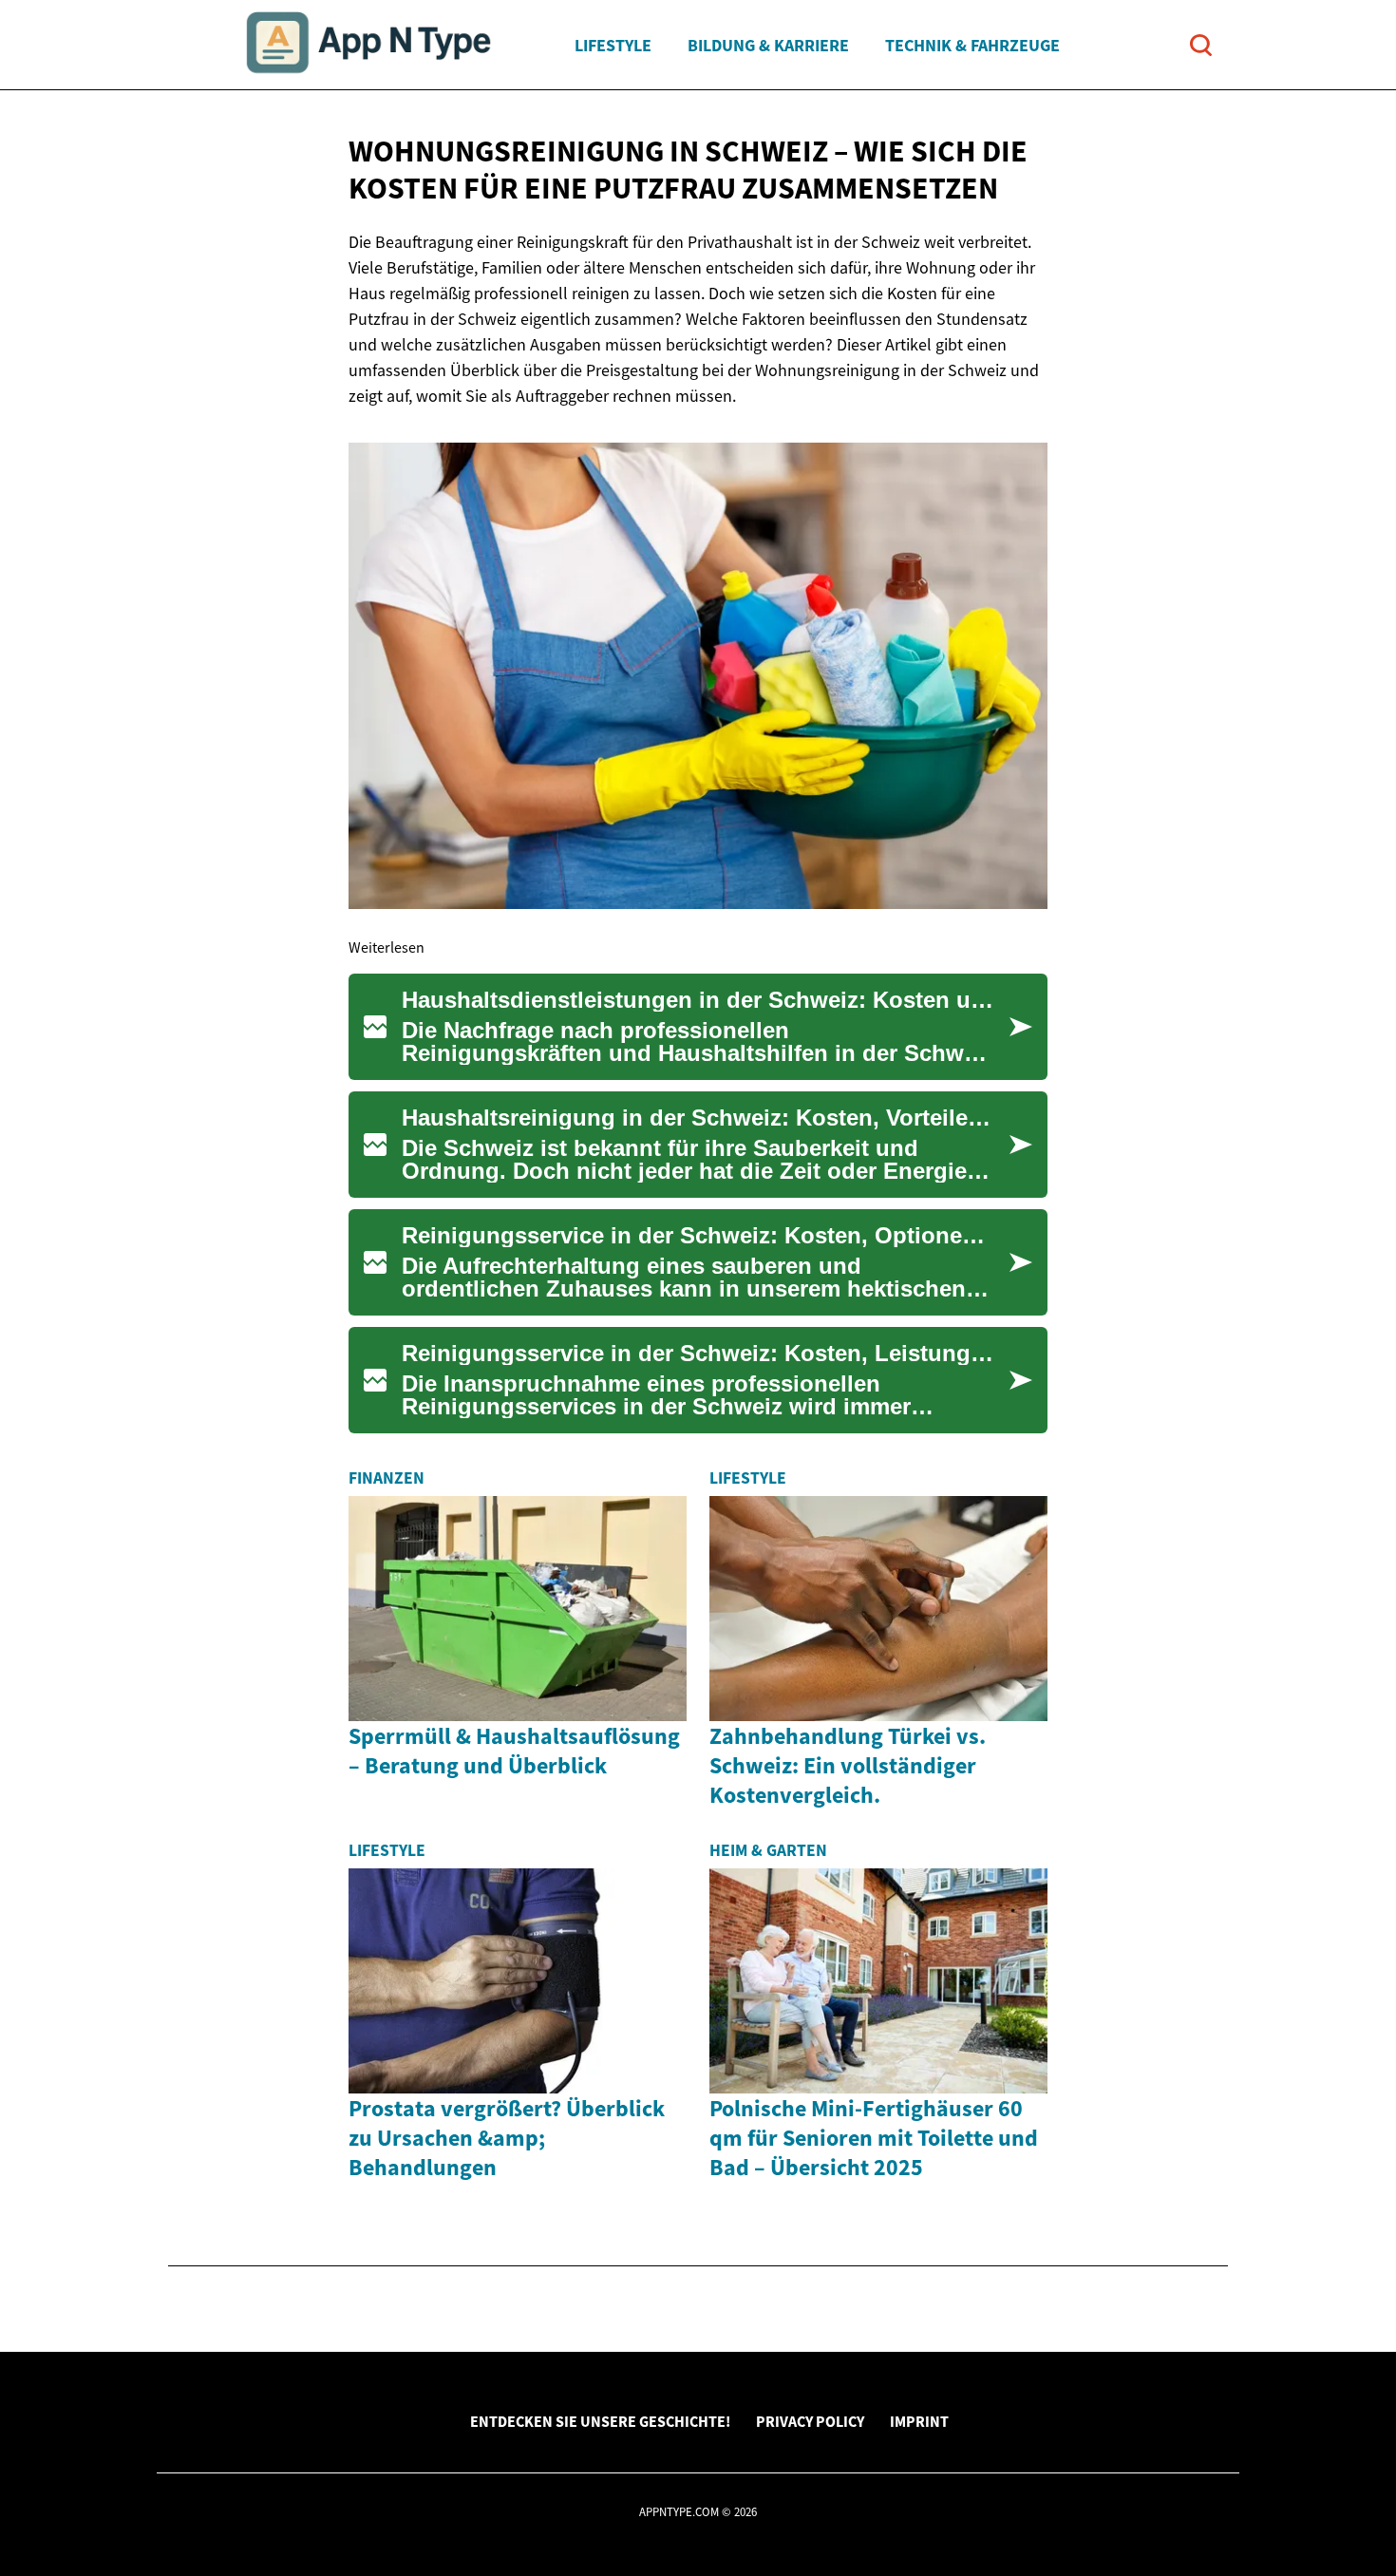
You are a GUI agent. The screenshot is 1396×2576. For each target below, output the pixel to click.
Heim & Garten (768, 1850)
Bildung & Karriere (768, 45)
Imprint (919, 2421)
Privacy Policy (810, 2421)
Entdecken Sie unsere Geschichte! (600, 2421)
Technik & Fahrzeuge (972, 45)
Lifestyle (613, 45)
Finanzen (387, 1478)
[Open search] (1201, 45)
